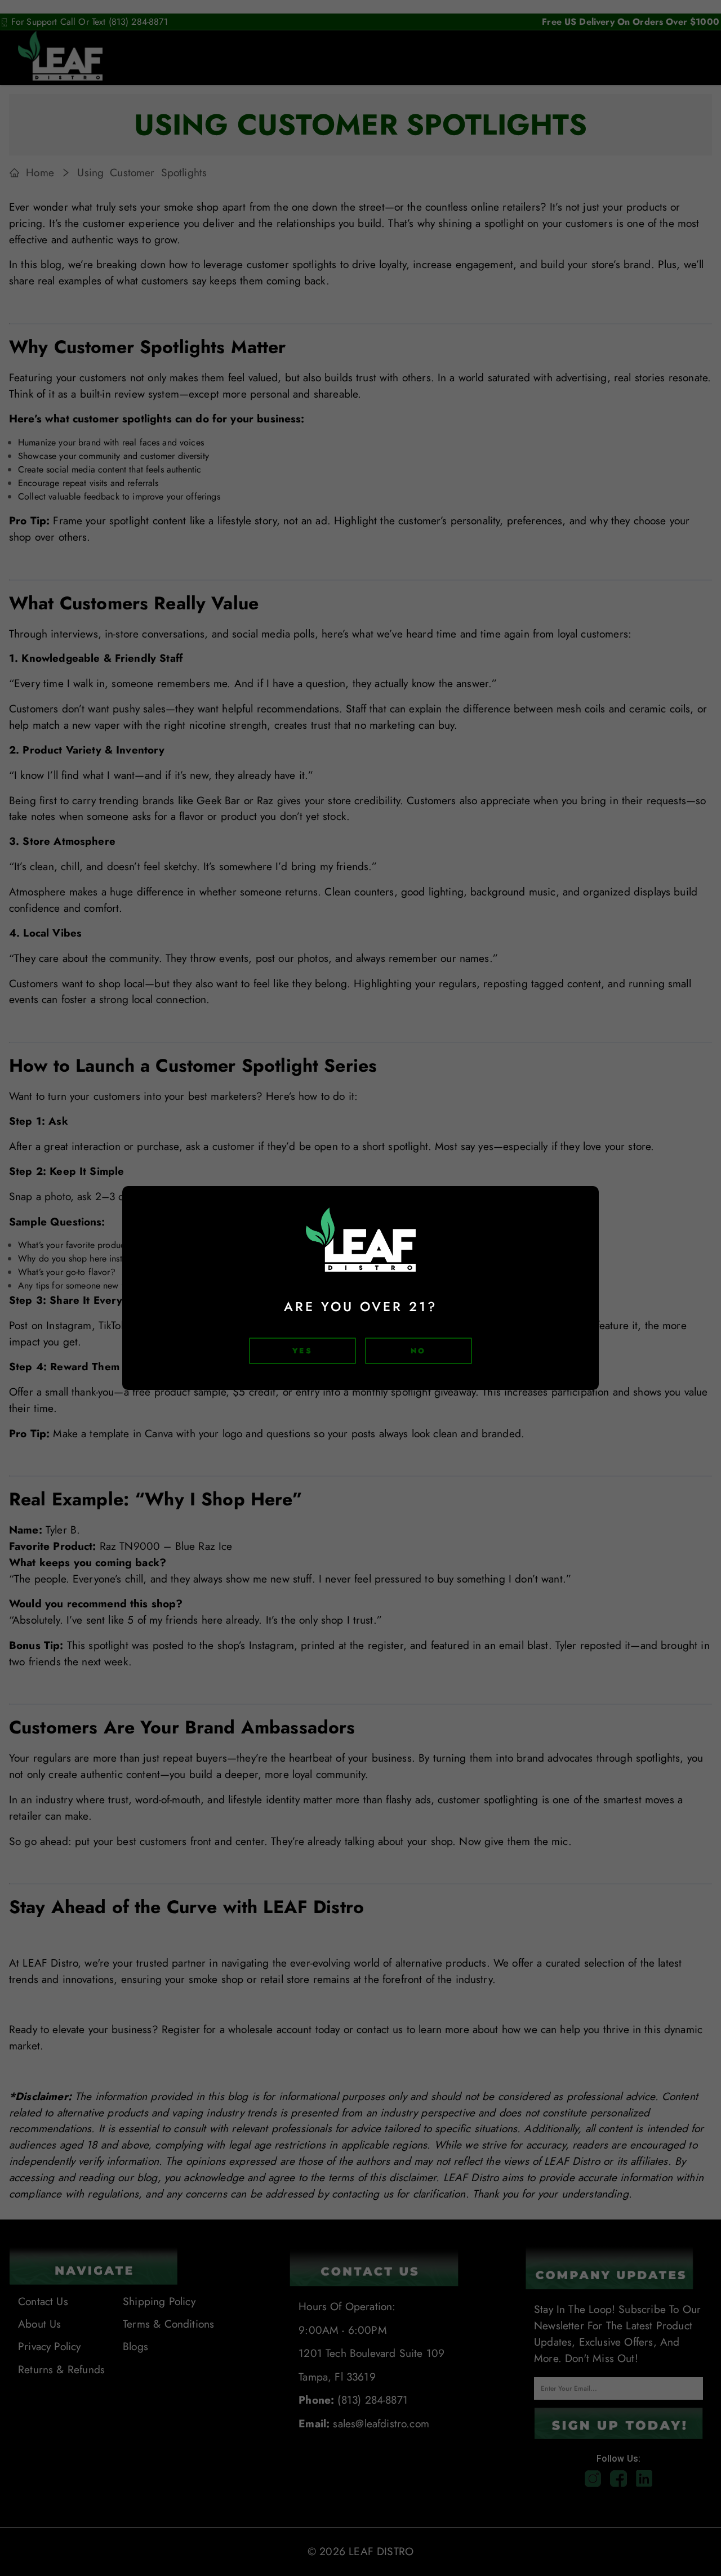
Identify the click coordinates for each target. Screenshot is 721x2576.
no (418, 1351)
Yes (302, 1351)
